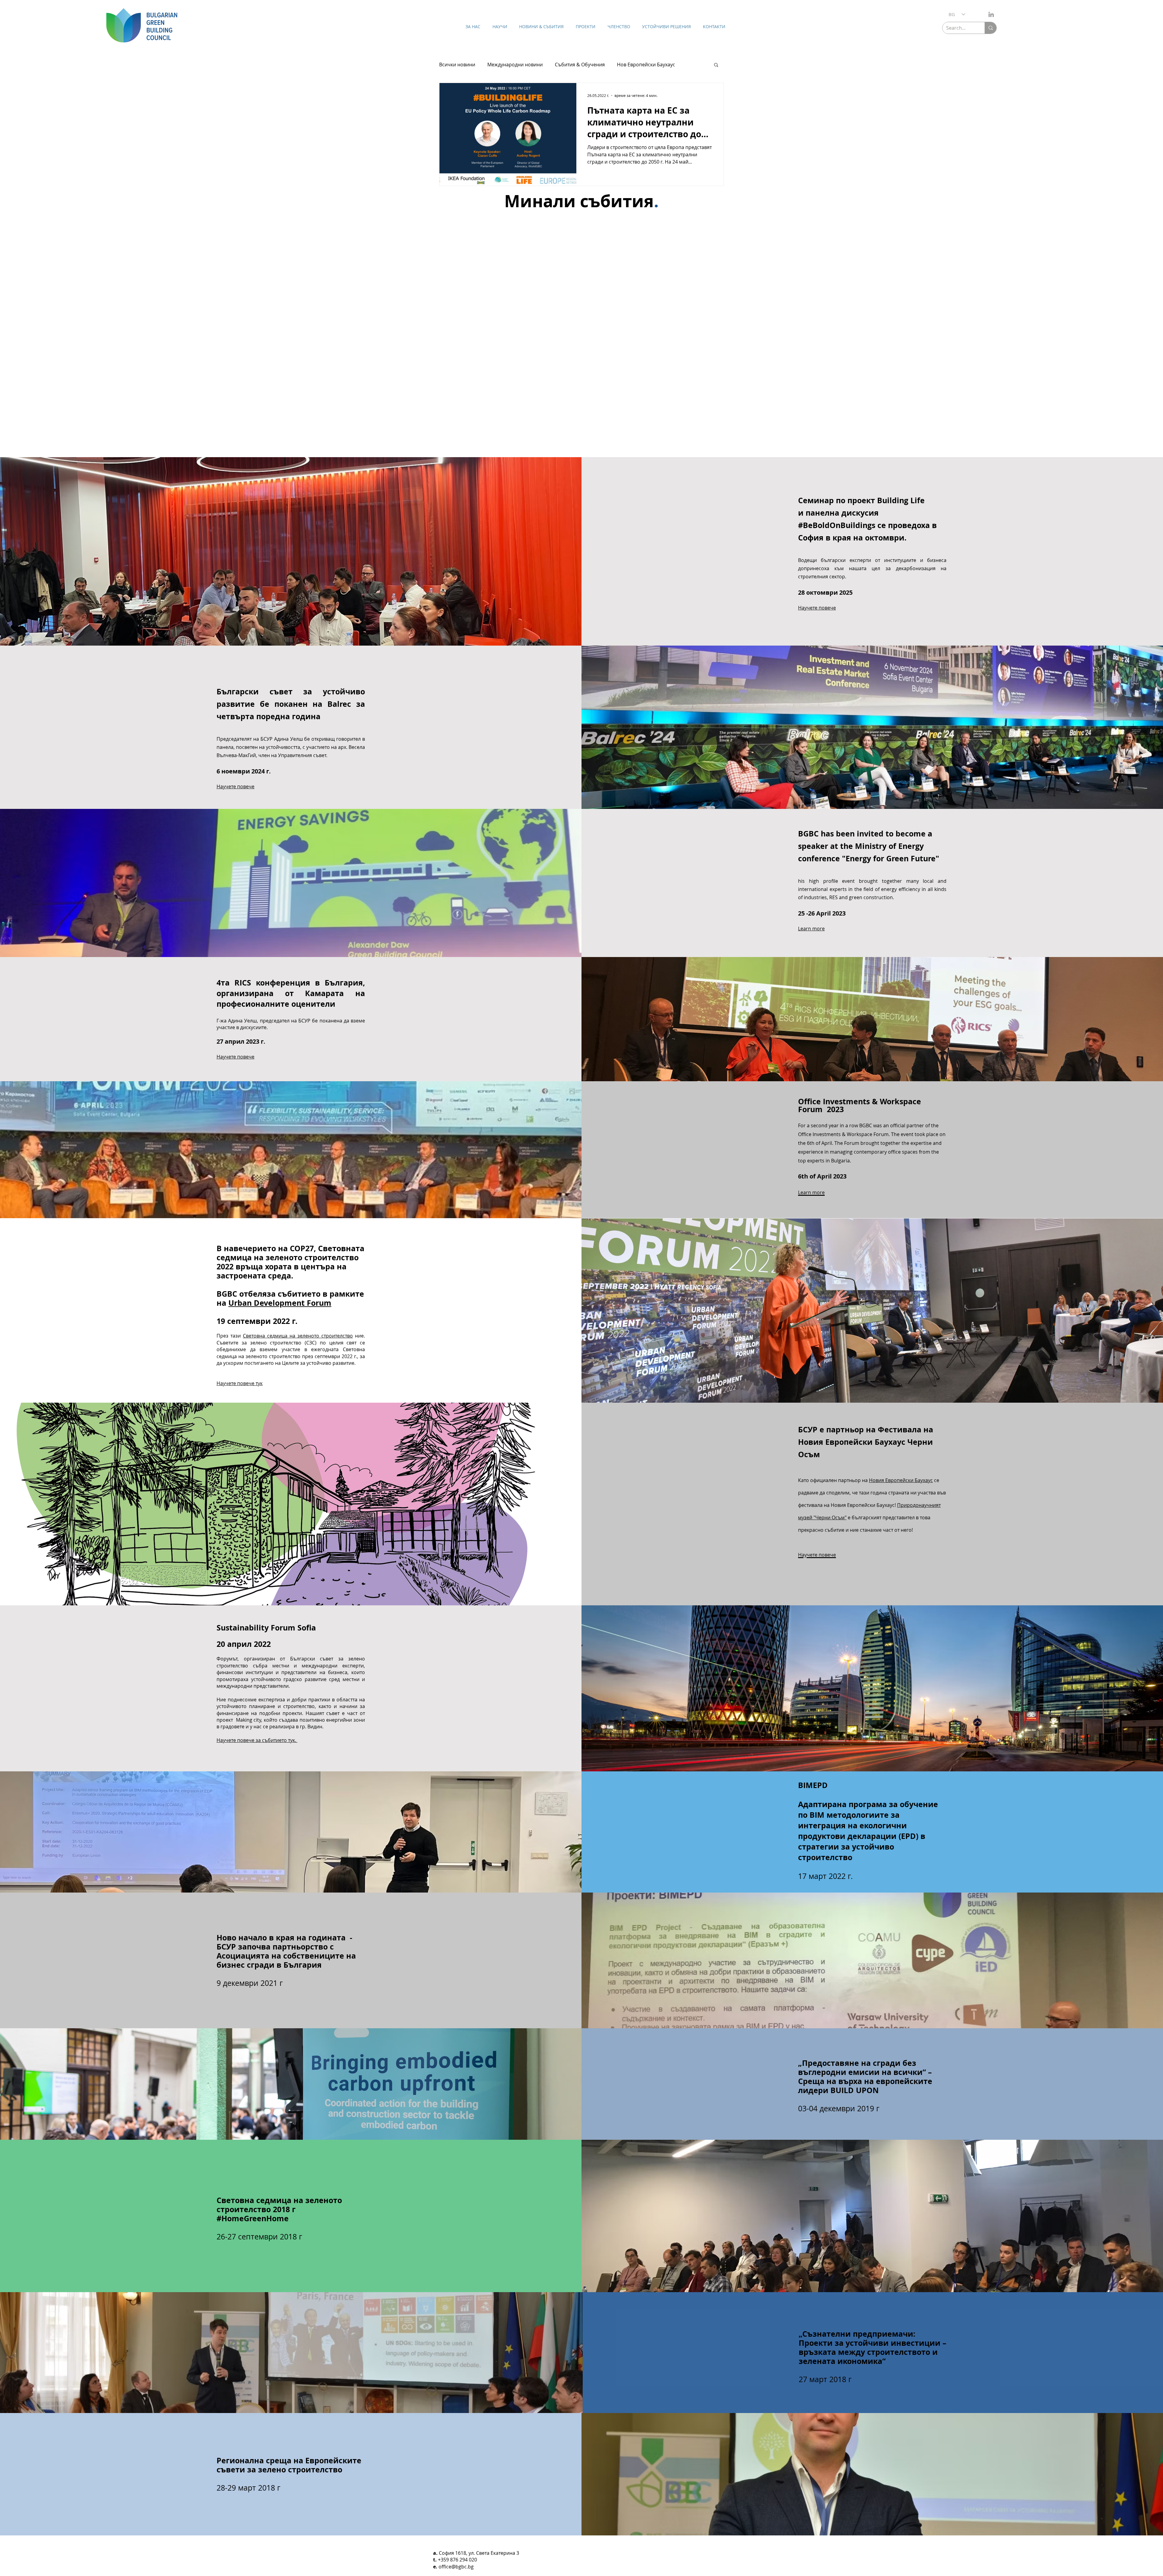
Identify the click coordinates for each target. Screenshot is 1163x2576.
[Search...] (991, 28)
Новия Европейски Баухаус (901, 1480)
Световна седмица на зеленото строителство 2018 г (279, 2205)
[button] (716, 65)
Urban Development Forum (280, 1303)
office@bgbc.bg (456, 2567)
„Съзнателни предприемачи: (857, 2334)
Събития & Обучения (580, 65)
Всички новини (457, 65)
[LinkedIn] (991, 14)
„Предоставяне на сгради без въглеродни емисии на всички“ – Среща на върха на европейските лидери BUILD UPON (865, 2077)
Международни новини (515, 65)
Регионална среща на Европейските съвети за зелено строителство (289, 2465)
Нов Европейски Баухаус (646, 65)
